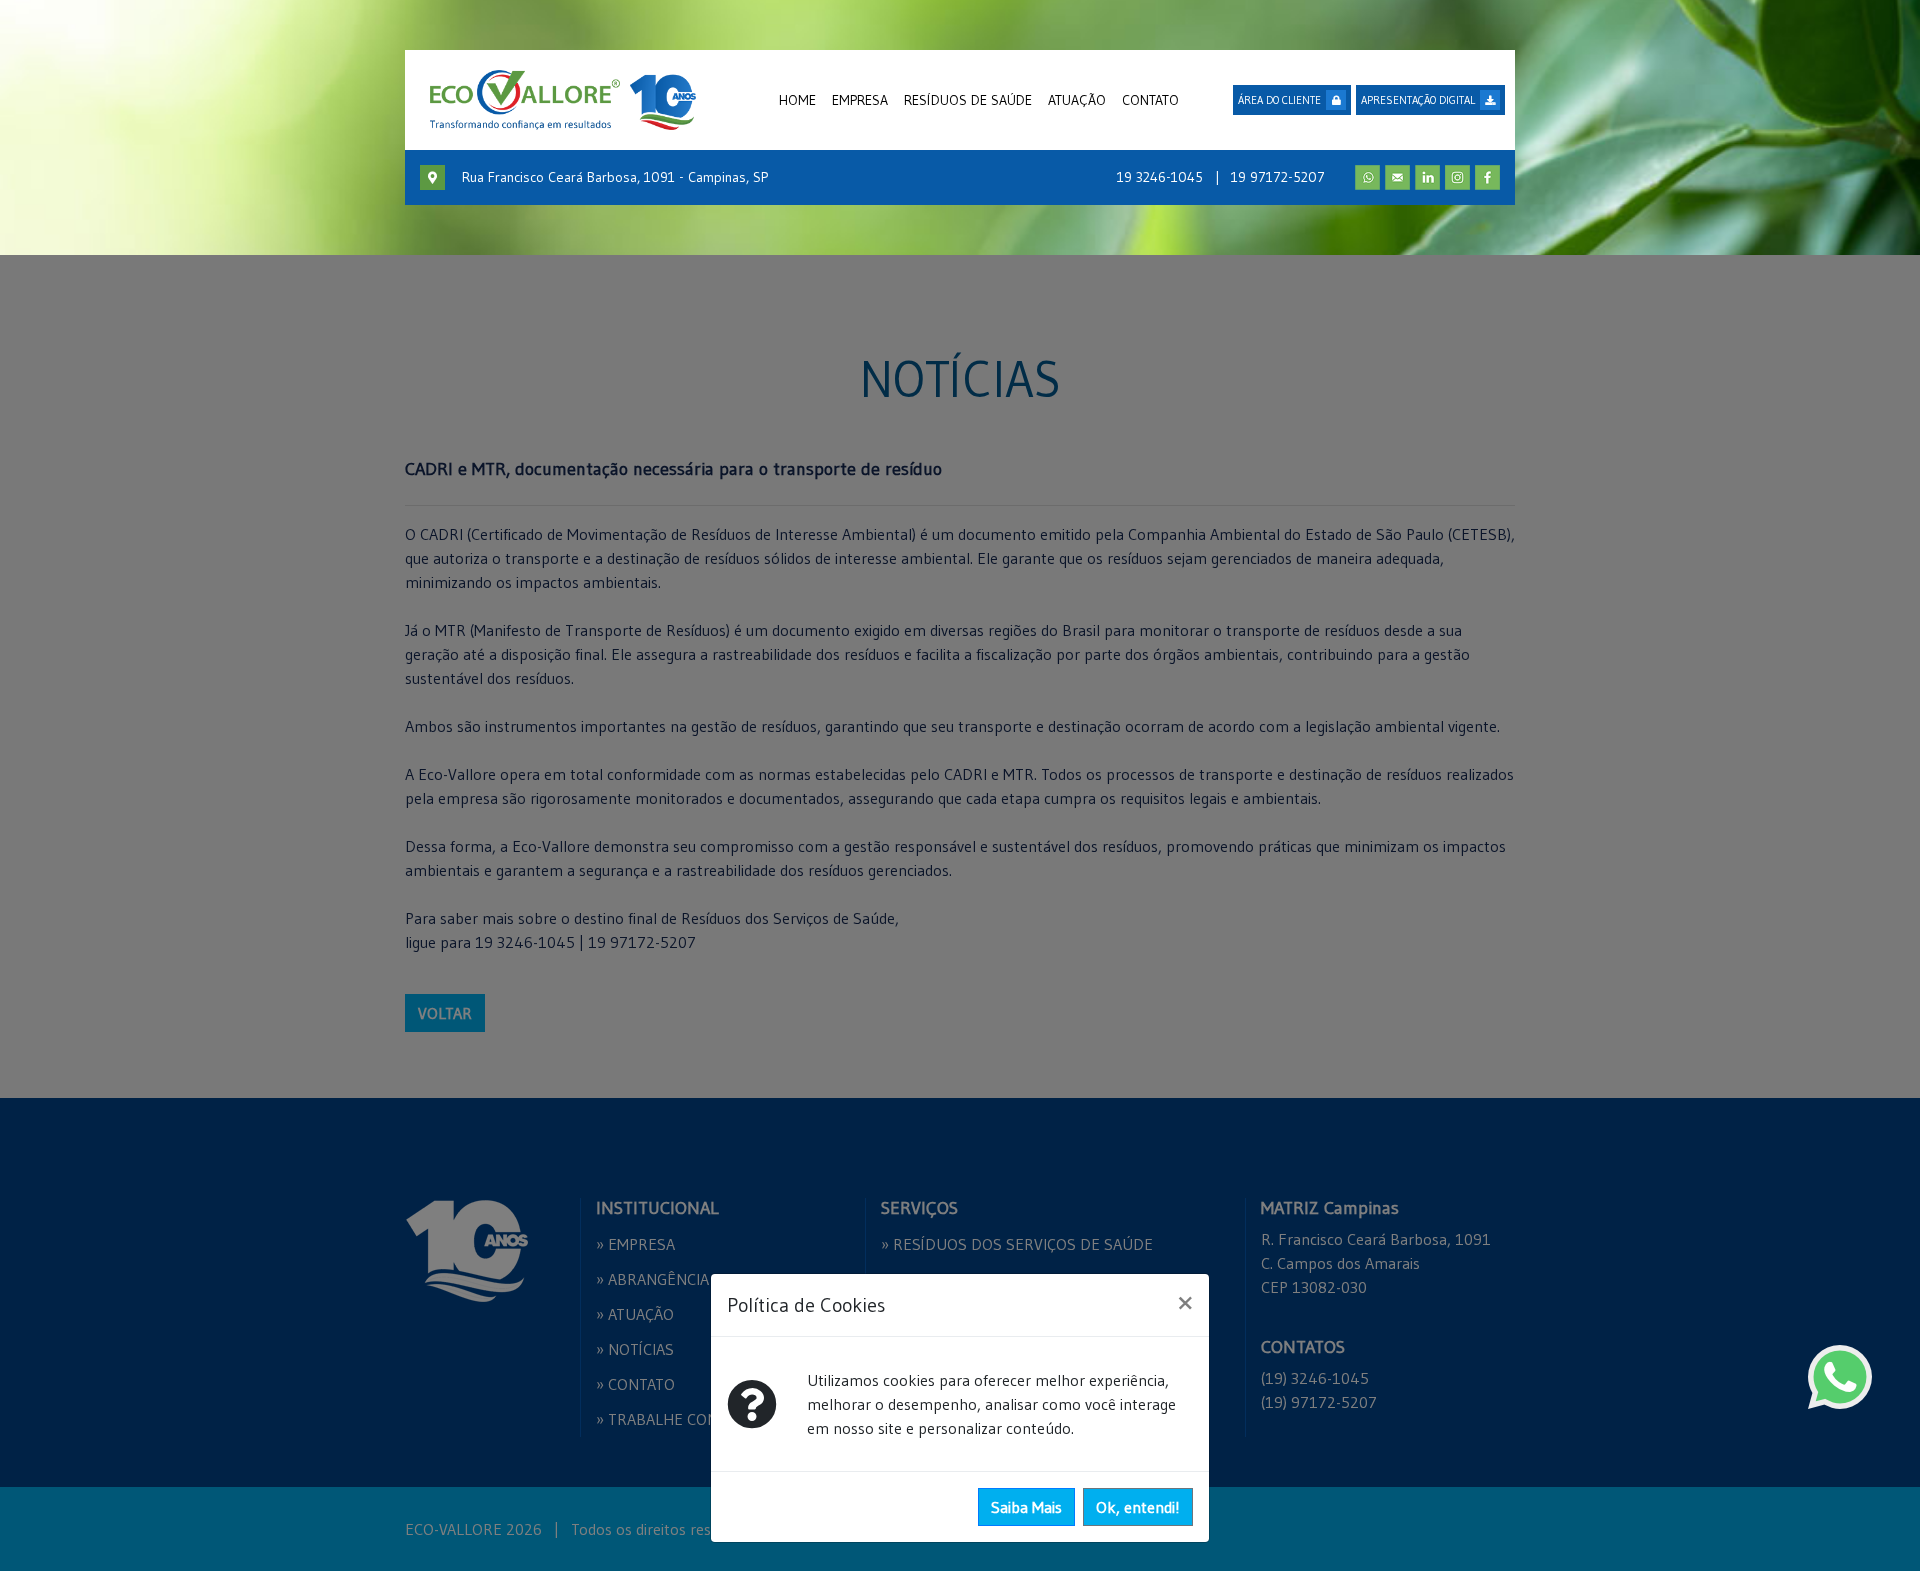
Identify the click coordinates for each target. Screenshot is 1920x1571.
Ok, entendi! (1138, 1507)
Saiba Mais (1026, 1507)
